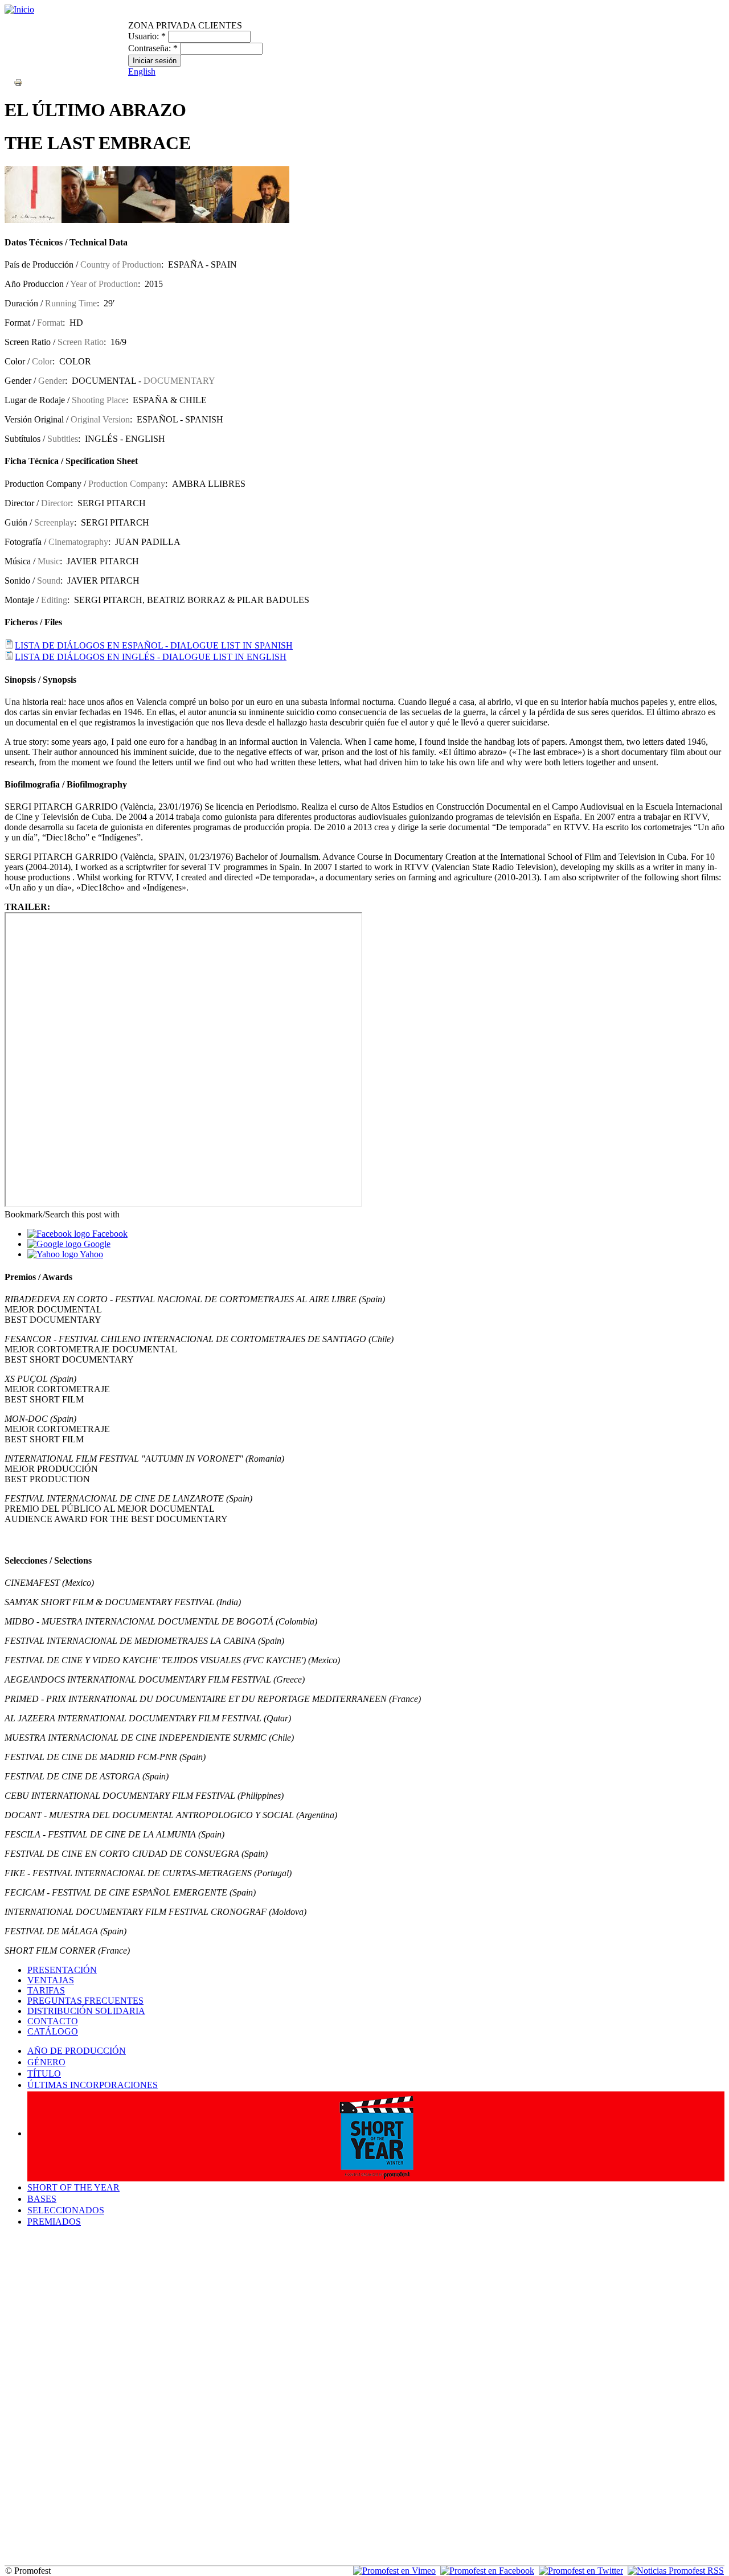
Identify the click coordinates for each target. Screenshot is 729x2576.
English (142, 71)
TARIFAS (46, 1990)
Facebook (109, 1234)
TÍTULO (44, 2073)
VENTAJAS (51, 1980)
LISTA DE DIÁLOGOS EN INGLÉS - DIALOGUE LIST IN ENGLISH (151, 657)
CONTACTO (53, 2021)
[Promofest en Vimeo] (394, 2571)
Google (96, 1244)
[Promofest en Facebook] (487, 2571)
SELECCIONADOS (66, 2210)
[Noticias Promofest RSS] (676, 2571)
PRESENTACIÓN (62, 1970)
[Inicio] (19, 9)
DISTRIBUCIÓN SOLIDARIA (86, 2011)
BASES (42, 2199)
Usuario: (147, 36)
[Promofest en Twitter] (581, 2571)
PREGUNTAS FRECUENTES (85, 2001)
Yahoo (91, 1254)
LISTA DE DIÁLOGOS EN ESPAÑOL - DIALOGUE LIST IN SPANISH (154, 645)
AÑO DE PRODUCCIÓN (77, 2051)
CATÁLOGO (53, 2031)
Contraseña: (153, 48)
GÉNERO (46, 2062)
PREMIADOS (54, 2222)
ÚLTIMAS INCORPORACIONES (93, 2085)
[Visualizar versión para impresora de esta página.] (18, 82)
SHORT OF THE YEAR (73, 2187)
